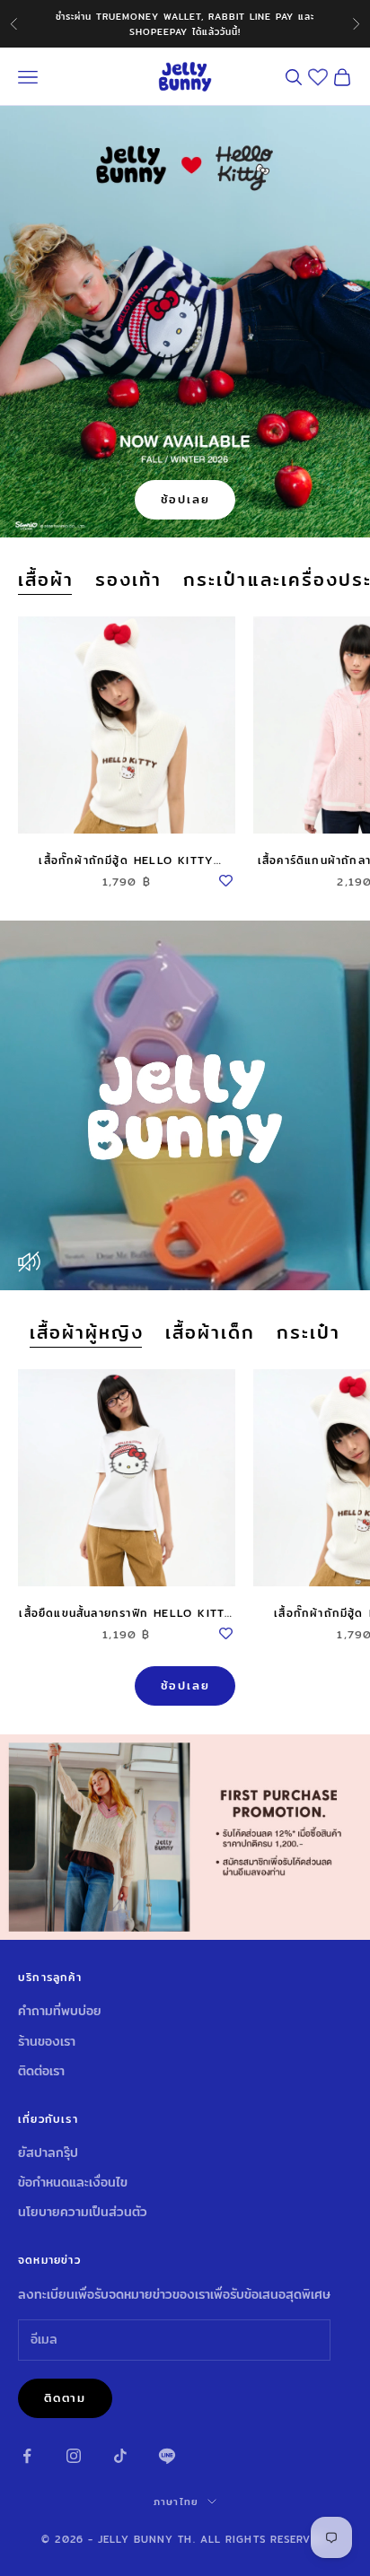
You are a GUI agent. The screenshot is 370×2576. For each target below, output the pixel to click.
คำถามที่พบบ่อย (60, 2011)
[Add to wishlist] (226, 878)
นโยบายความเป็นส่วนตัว (83, 2212)
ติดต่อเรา (41, 2071)
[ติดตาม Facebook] (27, 2456)
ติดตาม (65, 2397)
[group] (185, 1837)
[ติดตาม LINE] (167, 2456)
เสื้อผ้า (46, 580)
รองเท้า (128, 580)
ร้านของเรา (47, 2041)
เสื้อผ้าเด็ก (210, 1333)
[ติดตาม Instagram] (74, 2456)
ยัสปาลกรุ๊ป (48, 2152)
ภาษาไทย (176, 2502)
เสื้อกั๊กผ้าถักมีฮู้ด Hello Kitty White (126, 860)
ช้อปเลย (185, 499)
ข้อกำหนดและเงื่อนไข (73, 2182)
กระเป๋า (308, 1333)
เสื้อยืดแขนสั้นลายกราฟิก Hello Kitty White (126, 1613)
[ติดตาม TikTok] (120, 2456)
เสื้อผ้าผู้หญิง (87, 1333)
